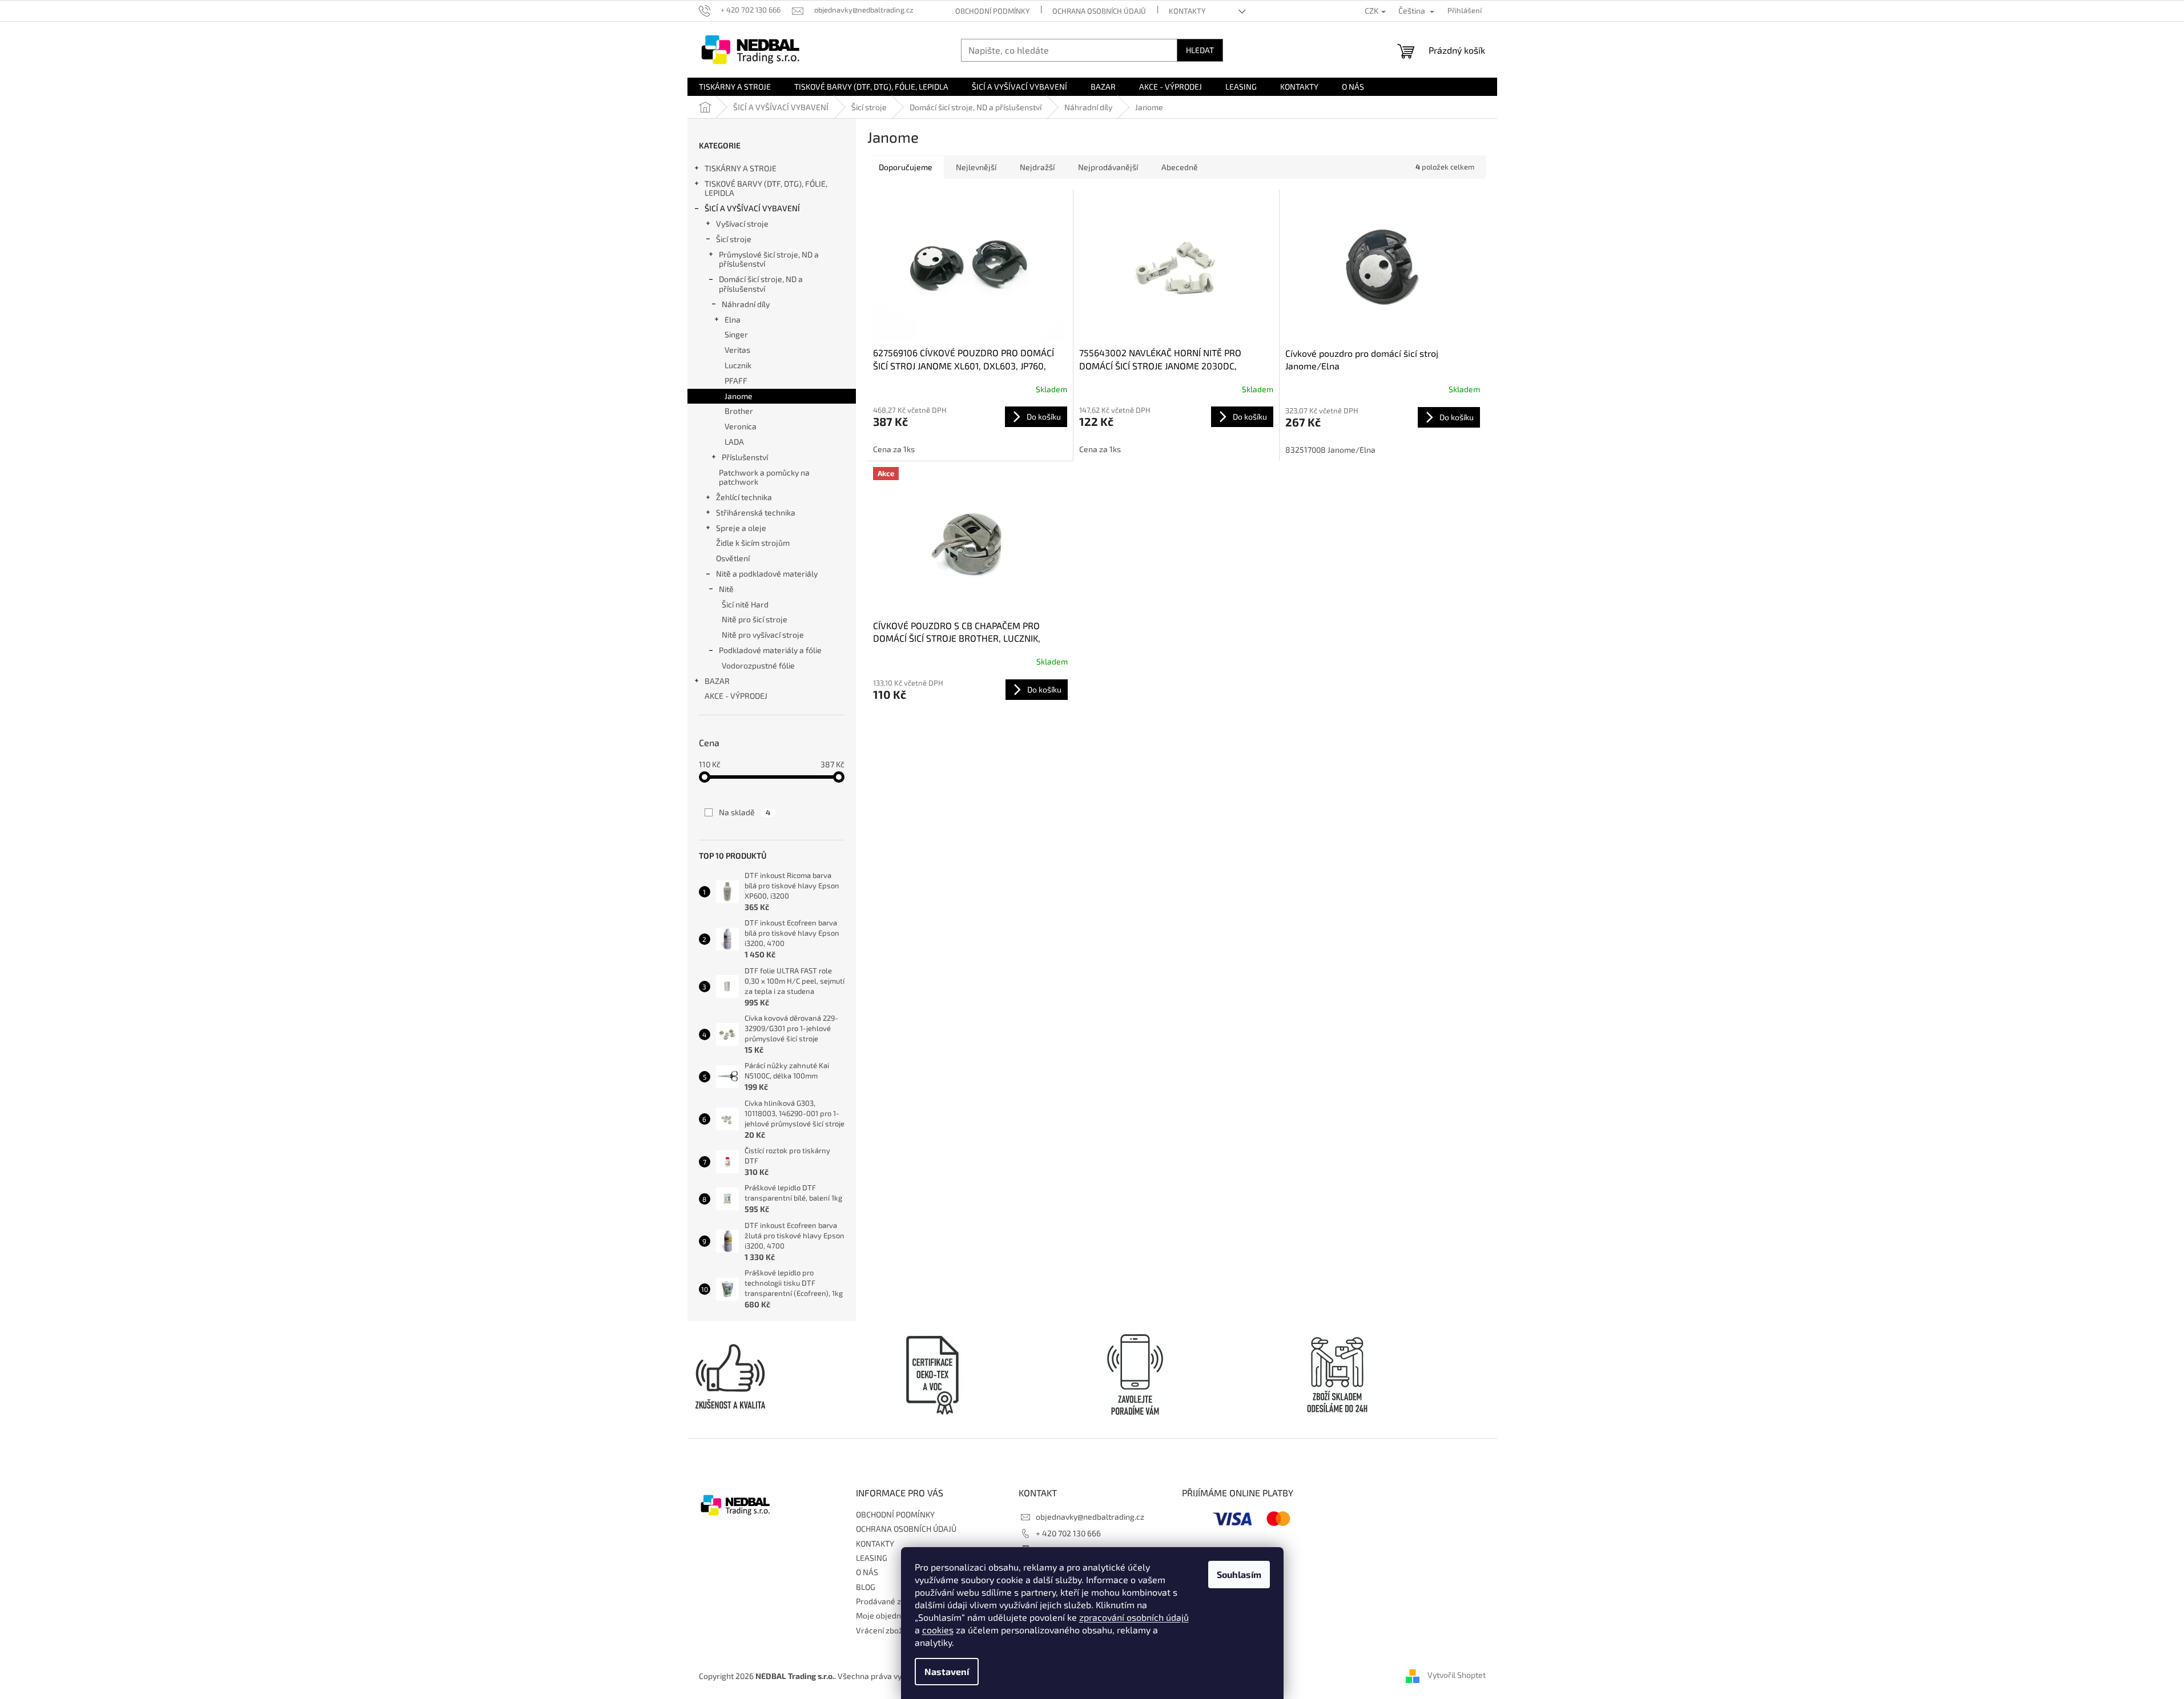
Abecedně (1180, 167)
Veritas (737, 350)
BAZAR (717, 681)
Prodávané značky (889, 1601)
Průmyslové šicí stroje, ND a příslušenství (769, 259)
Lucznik (738, 365)
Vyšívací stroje (742, 224)
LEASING (872, 1558)
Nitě (726, 589)
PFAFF (736, 381)
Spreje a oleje (741, 528)
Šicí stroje (734, 239)
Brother (739, 411)
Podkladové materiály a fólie (770, 650)
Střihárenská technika (756, 512)
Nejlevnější (976, 167)
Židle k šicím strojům (753, 543)
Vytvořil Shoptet (1457, 1675)
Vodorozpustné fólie (758, 665)
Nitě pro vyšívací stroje (763, 635)
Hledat (1200, 50)
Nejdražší (1037, 167)
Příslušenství (745, 457)
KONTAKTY (1187, 11)
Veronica (741, 426)
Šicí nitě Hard (745, 604)
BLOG (866, 1587)
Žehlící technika (744, 497)
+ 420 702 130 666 (1068, 1533)
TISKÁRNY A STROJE (741, 168)
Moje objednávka (887, 1615)
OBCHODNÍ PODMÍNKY (992, 11)
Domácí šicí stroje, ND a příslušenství (761, 284)
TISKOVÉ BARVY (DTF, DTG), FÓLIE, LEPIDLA (766, 188)
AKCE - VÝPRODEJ (736, 696)
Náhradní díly (746, 304)
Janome (739, 396)
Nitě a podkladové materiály (767, 573)
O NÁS (867, 1572)
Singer (736, 334)
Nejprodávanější (1108, 167)
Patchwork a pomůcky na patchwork (764, 477)
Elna (733, 319)
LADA (734, 442)
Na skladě (745, 812)
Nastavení (947, 1671)
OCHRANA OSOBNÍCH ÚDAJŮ (1099, 11)
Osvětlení (733, 558)
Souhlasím (1239, 1574)
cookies (938, 1630)
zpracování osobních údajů (1134, 1617)
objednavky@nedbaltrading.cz (1090, 1517)
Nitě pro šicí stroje (755, 619)
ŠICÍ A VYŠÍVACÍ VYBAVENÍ (752, 208)
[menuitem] (735, 87)
